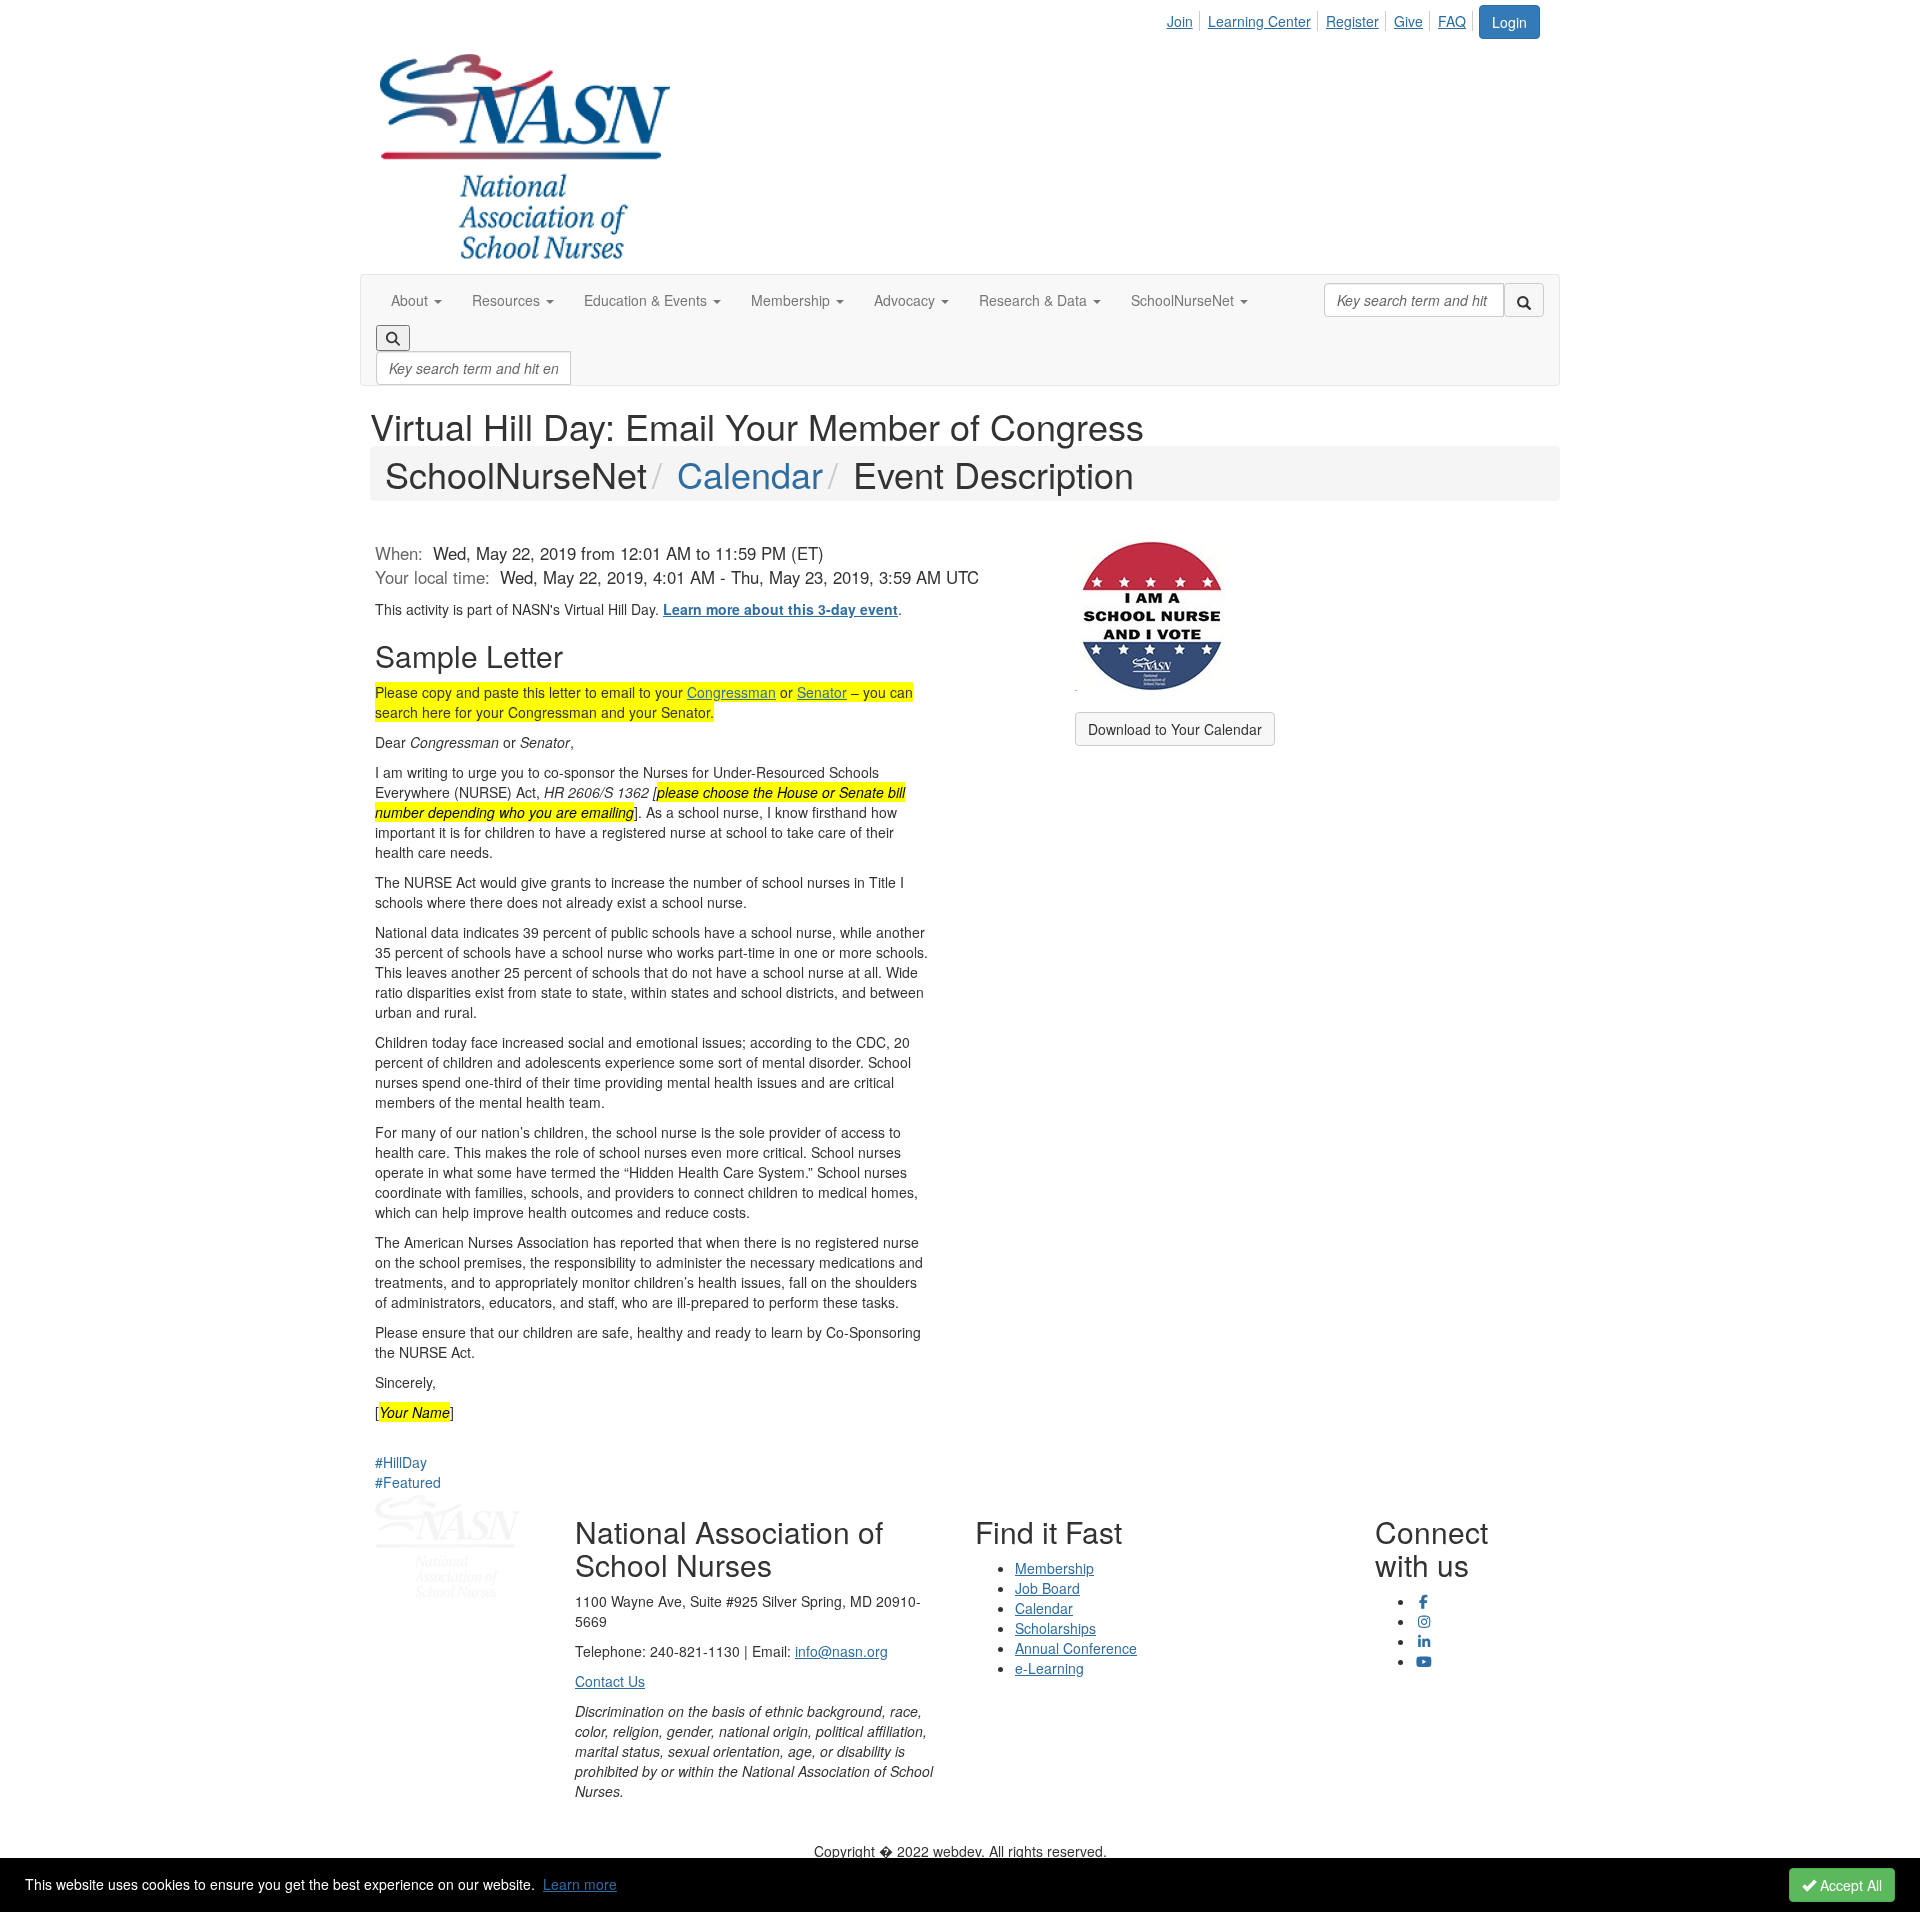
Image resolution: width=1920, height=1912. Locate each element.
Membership (1054, 1568)
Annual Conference (1076, 1648)
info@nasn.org (841, 1651)
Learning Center (1259, 21)
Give (1408, 21)
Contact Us (610, 1681)
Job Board (1047, 1588)
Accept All (1849, 1885)
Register (1352, 21)
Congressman (731, 692)
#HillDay (401, 1462)
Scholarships (1055, 1628)
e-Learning (1049, 1668)
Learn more (580, 1884)
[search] (1524, 300)
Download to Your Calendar (1175, 729)
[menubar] (1322, 18)
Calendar (750, 473)
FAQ (1452, 21)
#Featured (408, 1482)
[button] (416, 300)
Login (1509, 22)
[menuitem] (1185, 18)
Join (1180, 21)
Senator (822, 692)
